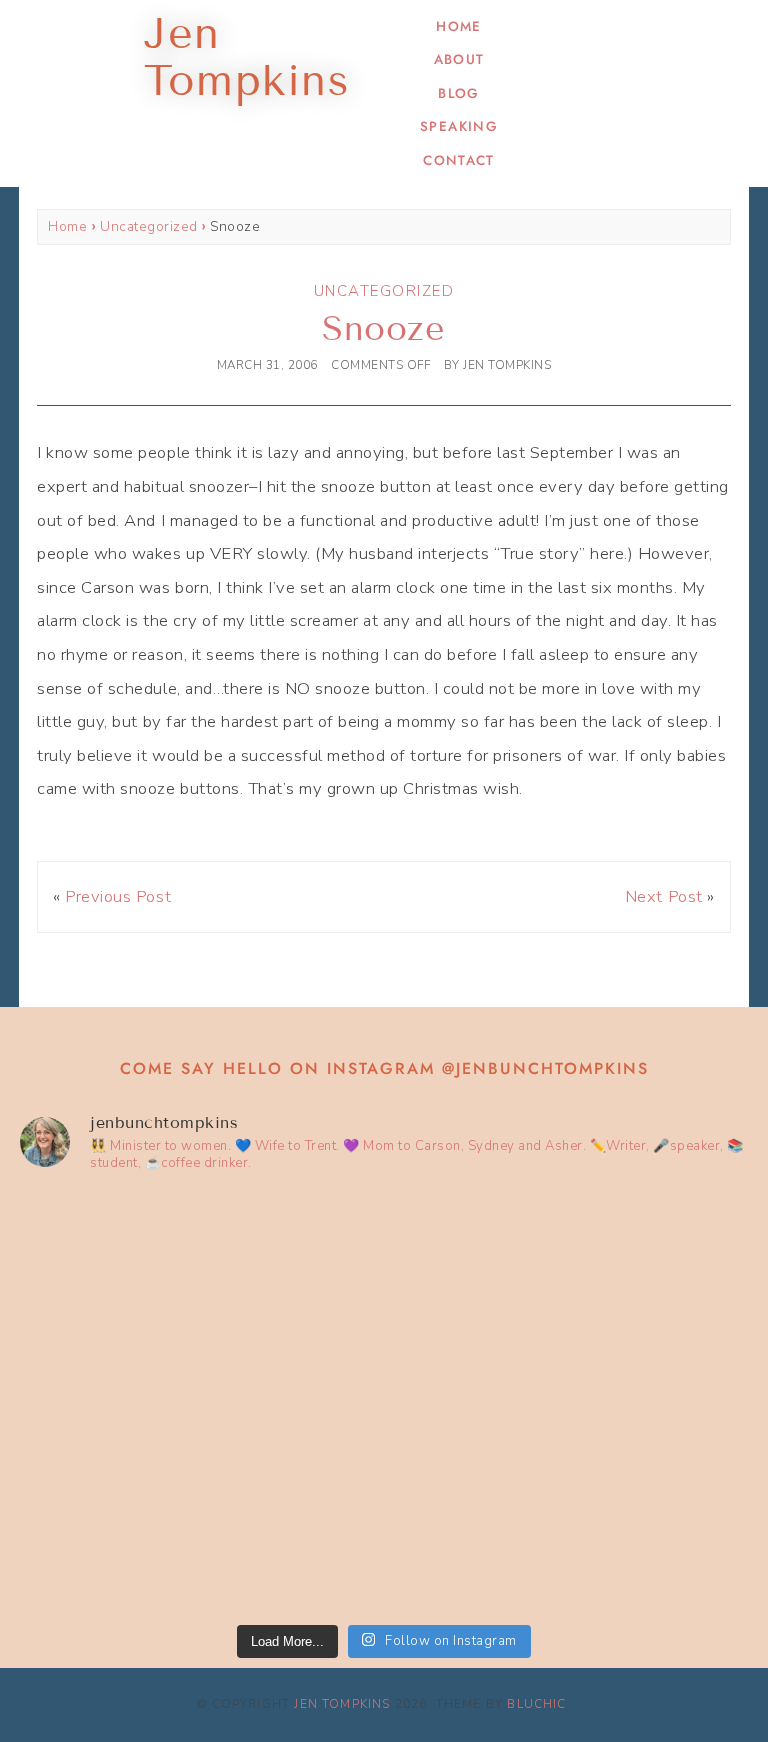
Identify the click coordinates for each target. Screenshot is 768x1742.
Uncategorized (149, 226)
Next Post (664, 896)
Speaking (459, 126)
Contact (458, 160)
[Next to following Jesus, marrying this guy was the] (568, 1296)
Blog (458, 93)
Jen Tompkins (342, 1704)
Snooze (383, 328)
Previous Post (118, 896)
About (459, 59)
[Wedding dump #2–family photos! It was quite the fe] (199, 1507)
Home (458, 26)
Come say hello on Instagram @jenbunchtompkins (384, 1068)
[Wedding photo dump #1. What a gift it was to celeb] (568, 1507)
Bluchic (536, 1704)
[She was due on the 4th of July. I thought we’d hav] (199, 1296)
